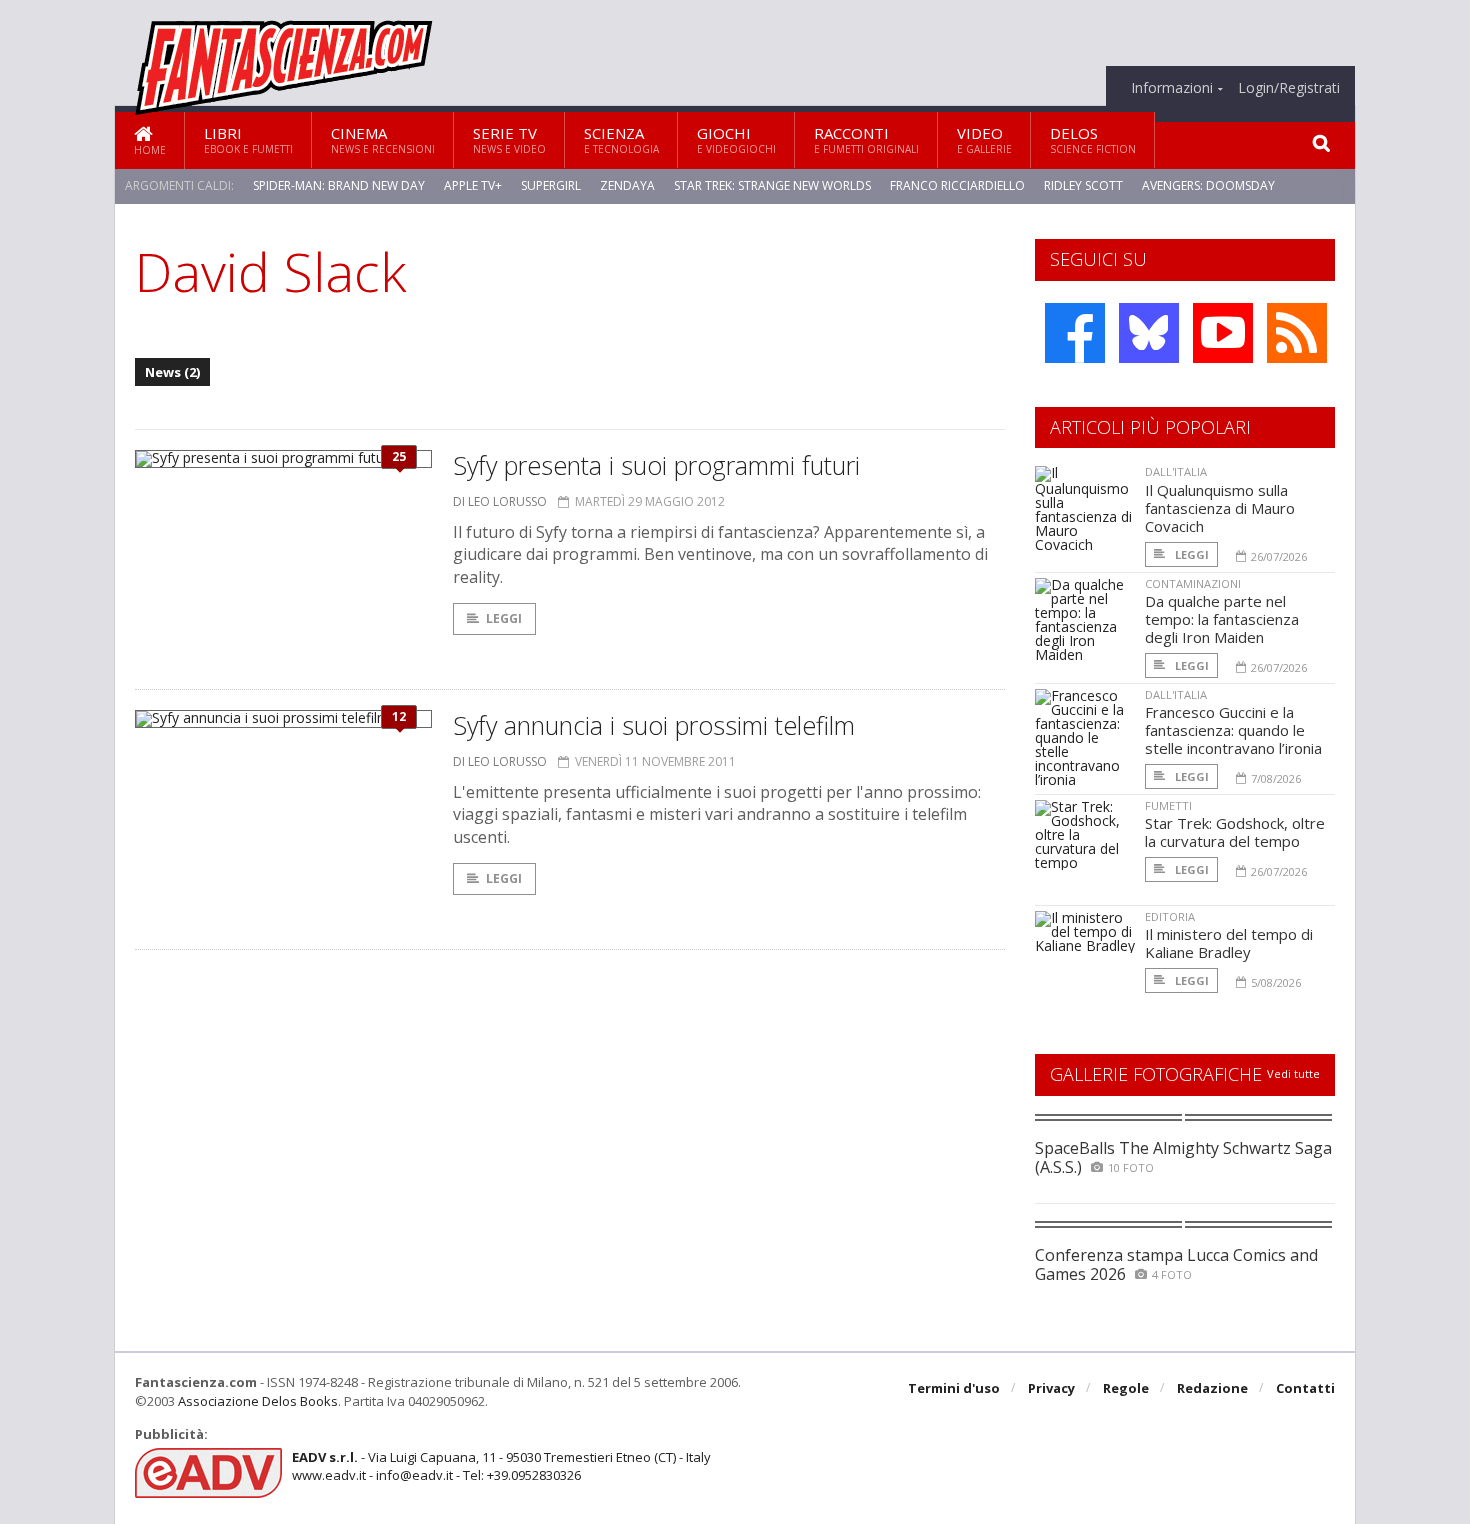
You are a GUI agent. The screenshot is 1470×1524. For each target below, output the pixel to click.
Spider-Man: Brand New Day (339, 185)
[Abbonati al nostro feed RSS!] (1297, 333)
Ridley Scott (1083, 185)
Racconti (866, 139)
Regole (1126, 1388)
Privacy (1051, 1388)
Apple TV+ (473, 185)
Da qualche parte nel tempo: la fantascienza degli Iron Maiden (1222, 619)
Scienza (621, 139)
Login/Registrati (1289, 88)
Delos (1093, 139)
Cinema (383, 139)
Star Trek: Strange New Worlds (772, 185)
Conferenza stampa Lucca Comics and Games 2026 (1176, 1264)
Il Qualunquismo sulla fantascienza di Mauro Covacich (1220, 508)
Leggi (504, 618)
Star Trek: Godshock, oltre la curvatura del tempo (1235, 832)
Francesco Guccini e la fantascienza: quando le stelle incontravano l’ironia (1233, 730)
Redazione (1212, 1388)
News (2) (172, 372)
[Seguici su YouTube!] (1223, 333)
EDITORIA (1170, 916)
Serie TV (509, 139)
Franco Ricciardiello (957, 185)
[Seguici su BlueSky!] (1149, 333)
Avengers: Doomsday (1208, 185)
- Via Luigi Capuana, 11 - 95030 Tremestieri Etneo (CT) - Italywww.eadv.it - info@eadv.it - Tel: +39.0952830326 (501, 1466)
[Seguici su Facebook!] (1075, 333)
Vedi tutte (1293, 1073)
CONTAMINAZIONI (1193, 583)
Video (984, 139)
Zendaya (627, 185)
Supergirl (551, 185)
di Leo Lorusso (500, 501)
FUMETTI (1168, 805)
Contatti (1305, 1388)
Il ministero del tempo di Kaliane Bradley (1229, 943)
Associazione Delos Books (258, 1401)
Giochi (736, 139)
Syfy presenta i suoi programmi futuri (656, 465)
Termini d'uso (954, 1388)
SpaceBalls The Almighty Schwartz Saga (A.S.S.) (1183, 1157)
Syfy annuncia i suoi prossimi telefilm (654, 725)
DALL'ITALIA (1176, 471)
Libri (248, 139)
